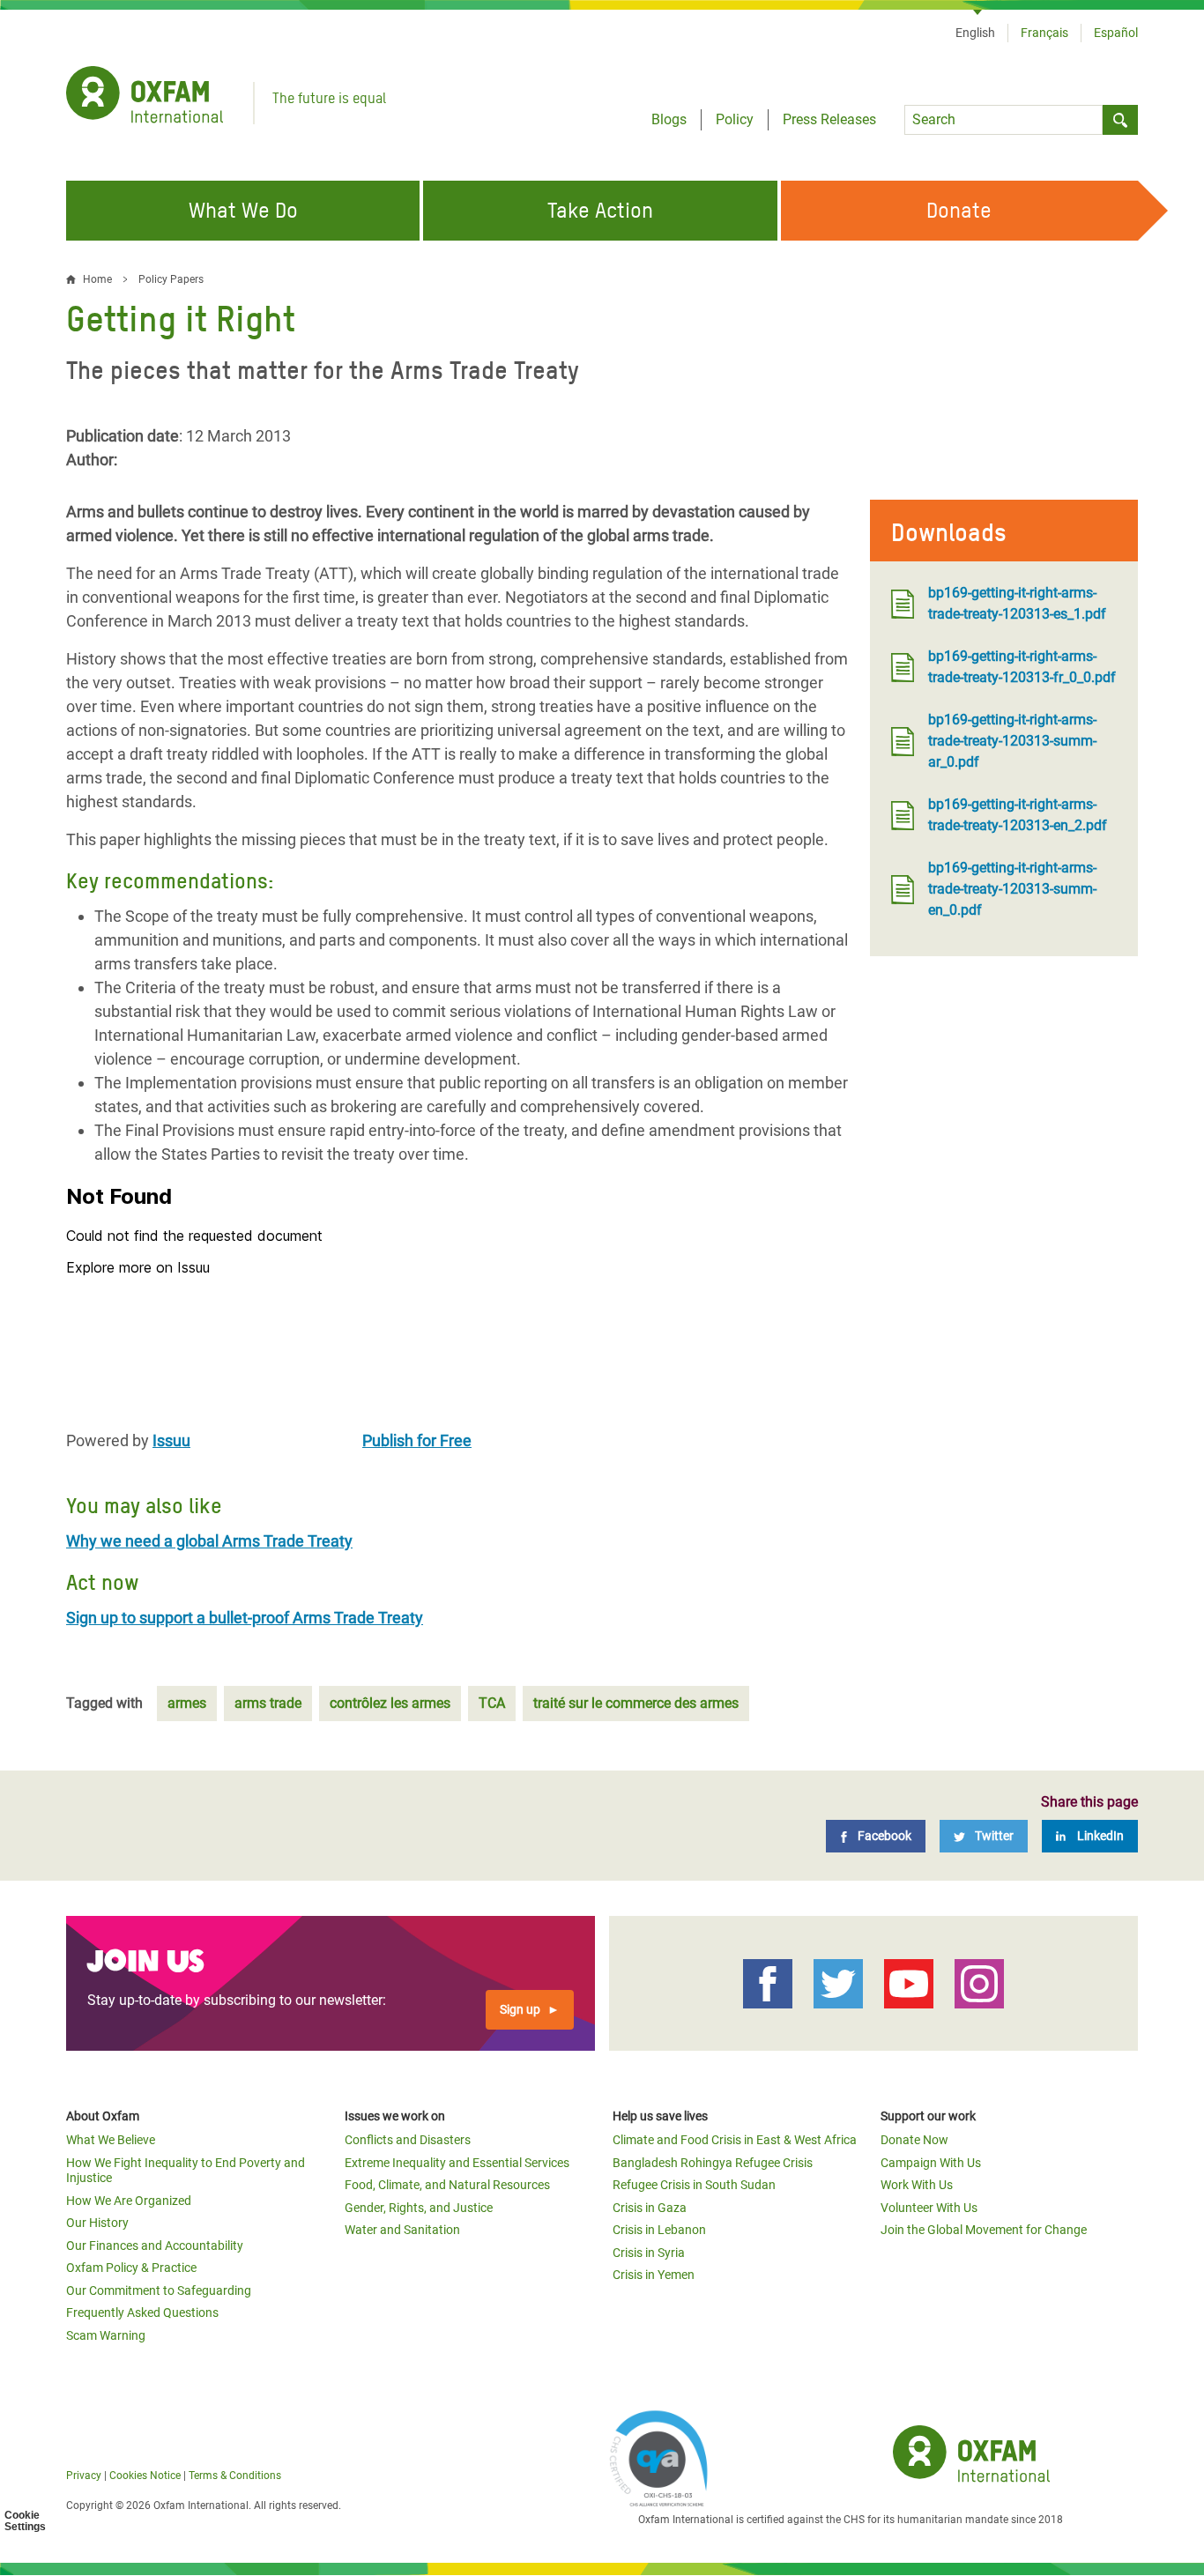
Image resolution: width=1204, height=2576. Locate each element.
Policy (735, 119)
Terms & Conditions (235, 2476)
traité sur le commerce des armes (636, 1703)
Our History (97, 2223)
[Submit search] (1120, 120)
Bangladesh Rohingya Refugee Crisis (713, 2163)
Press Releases (829, 119)
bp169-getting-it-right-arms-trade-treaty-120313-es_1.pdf (1017, 603)
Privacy (84, 2476)
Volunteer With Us (929, 2208)
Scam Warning (106, 2335)
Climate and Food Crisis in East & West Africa (735, 2140)
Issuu (171, 1440)
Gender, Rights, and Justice (419, 2208)
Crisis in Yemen (654, 2275)
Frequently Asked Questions (142, 2312)
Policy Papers (171, 279)
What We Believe (111, 2140)
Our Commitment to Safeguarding (159, 2290)
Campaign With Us (931, 2163)
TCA (492, 1703)
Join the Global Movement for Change (984, 2230)
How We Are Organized (129, 2201)
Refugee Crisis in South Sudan (694, 2185)
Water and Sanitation (402, 2230)
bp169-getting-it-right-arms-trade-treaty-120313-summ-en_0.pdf (1012, 889)
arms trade (268, 1703)
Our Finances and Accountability (155, 2246)
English (975, 33)
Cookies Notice (145, 2476)
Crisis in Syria (649, 2253)
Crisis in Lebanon (659, 2230)
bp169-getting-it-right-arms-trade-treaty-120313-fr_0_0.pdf (1022, 667)
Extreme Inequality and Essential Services (457, 2163)
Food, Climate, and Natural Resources (447, 2185)
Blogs (669, 119)
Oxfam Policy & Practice (131, 2268)
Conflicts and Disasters (408, 2140)
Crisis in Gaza (650, 2208)
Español (1116, 33)
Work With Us (917, 2185)
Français (1044, 33)
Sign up (520, 2009)
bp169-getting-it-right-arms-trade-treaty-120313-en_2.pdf (1018, 815)
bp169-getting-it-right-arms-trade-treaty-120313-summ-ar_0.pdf (1012, 741)
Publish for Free (417, 1440)
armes (187, 1703)
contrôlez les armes (390, 1703)
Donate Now (914, 2140)
